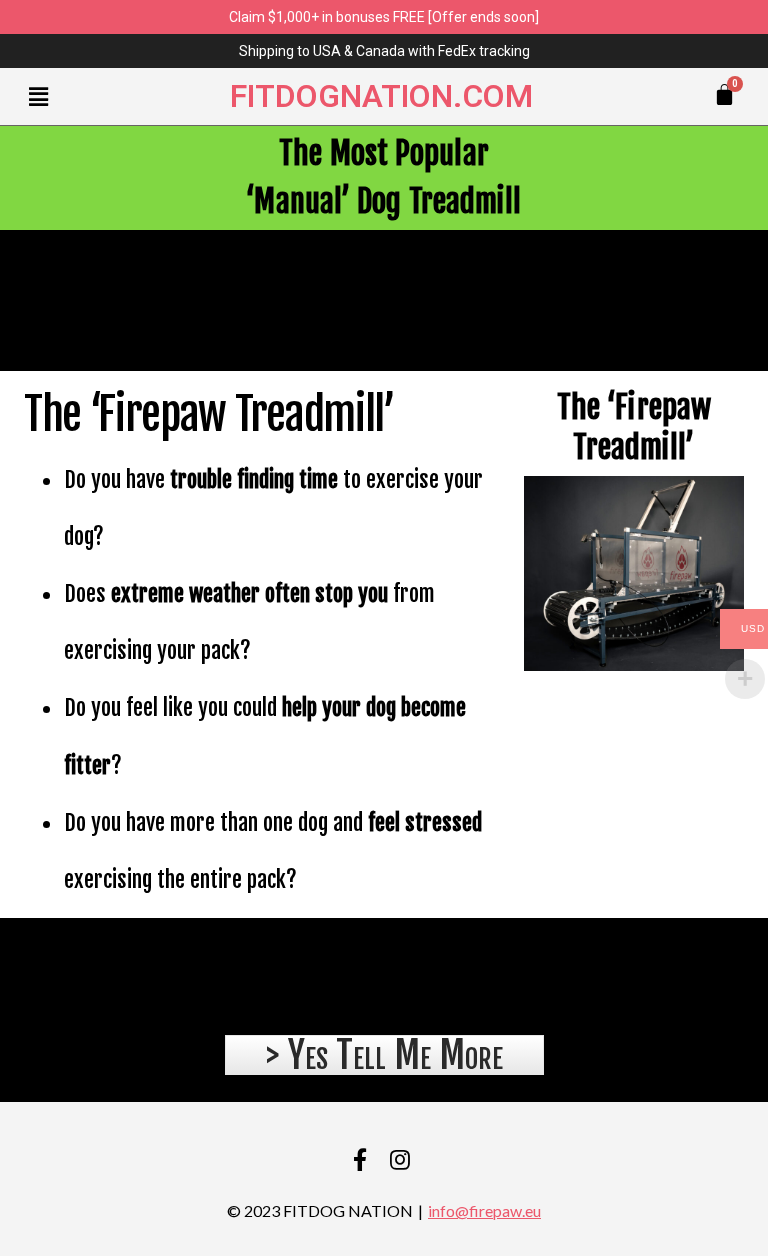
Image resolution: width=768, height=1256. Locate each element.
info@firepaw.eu (484, 1210)
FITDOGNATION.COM (381, 96)
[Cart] (724, 95)
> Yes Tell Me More (384, 1055)
